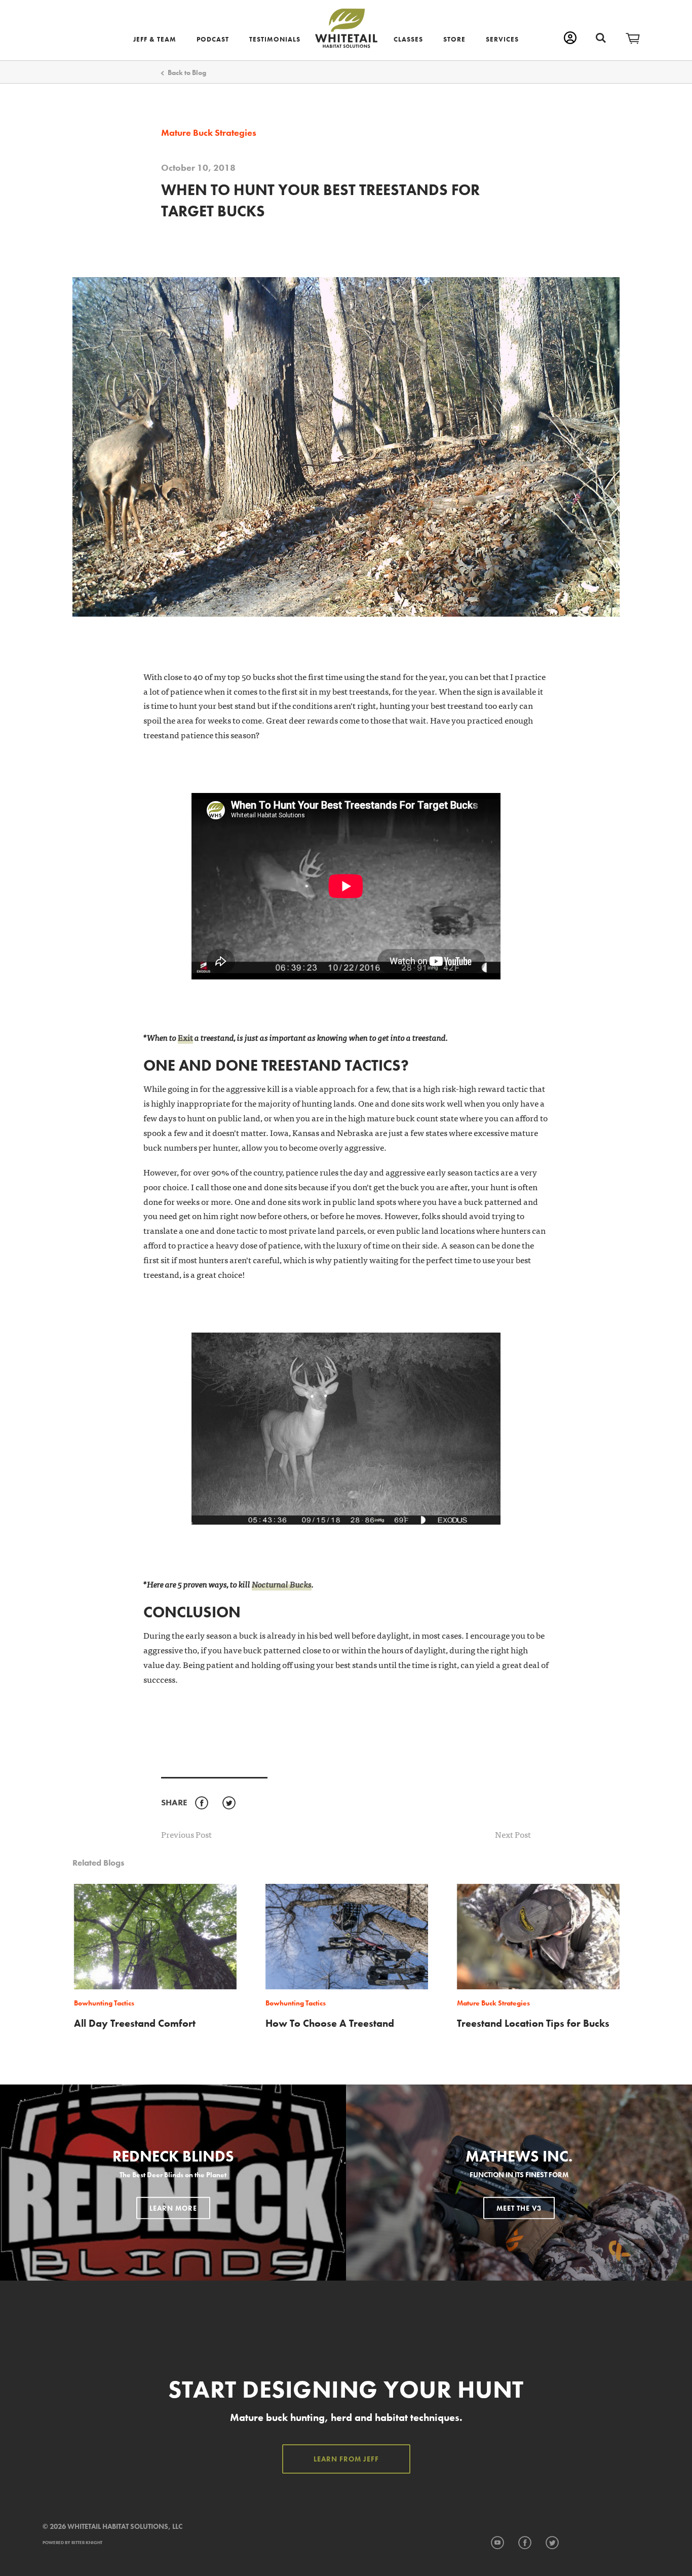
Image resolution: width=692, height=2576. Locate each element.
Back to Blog (187, 72)
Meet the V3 (519, 2208)
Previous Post (186, 1834)
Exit (185, 1037)
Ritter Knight (87, 2543)
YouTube (497, 2543)
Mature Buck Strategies (209, 133)
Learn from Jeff (346, 2459)
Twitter (229, 1803)
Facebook (201, 1803)
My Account (570, 38)
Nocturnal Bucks (282, 1584)
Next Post (513, 1834)
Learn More (173, 2208)
